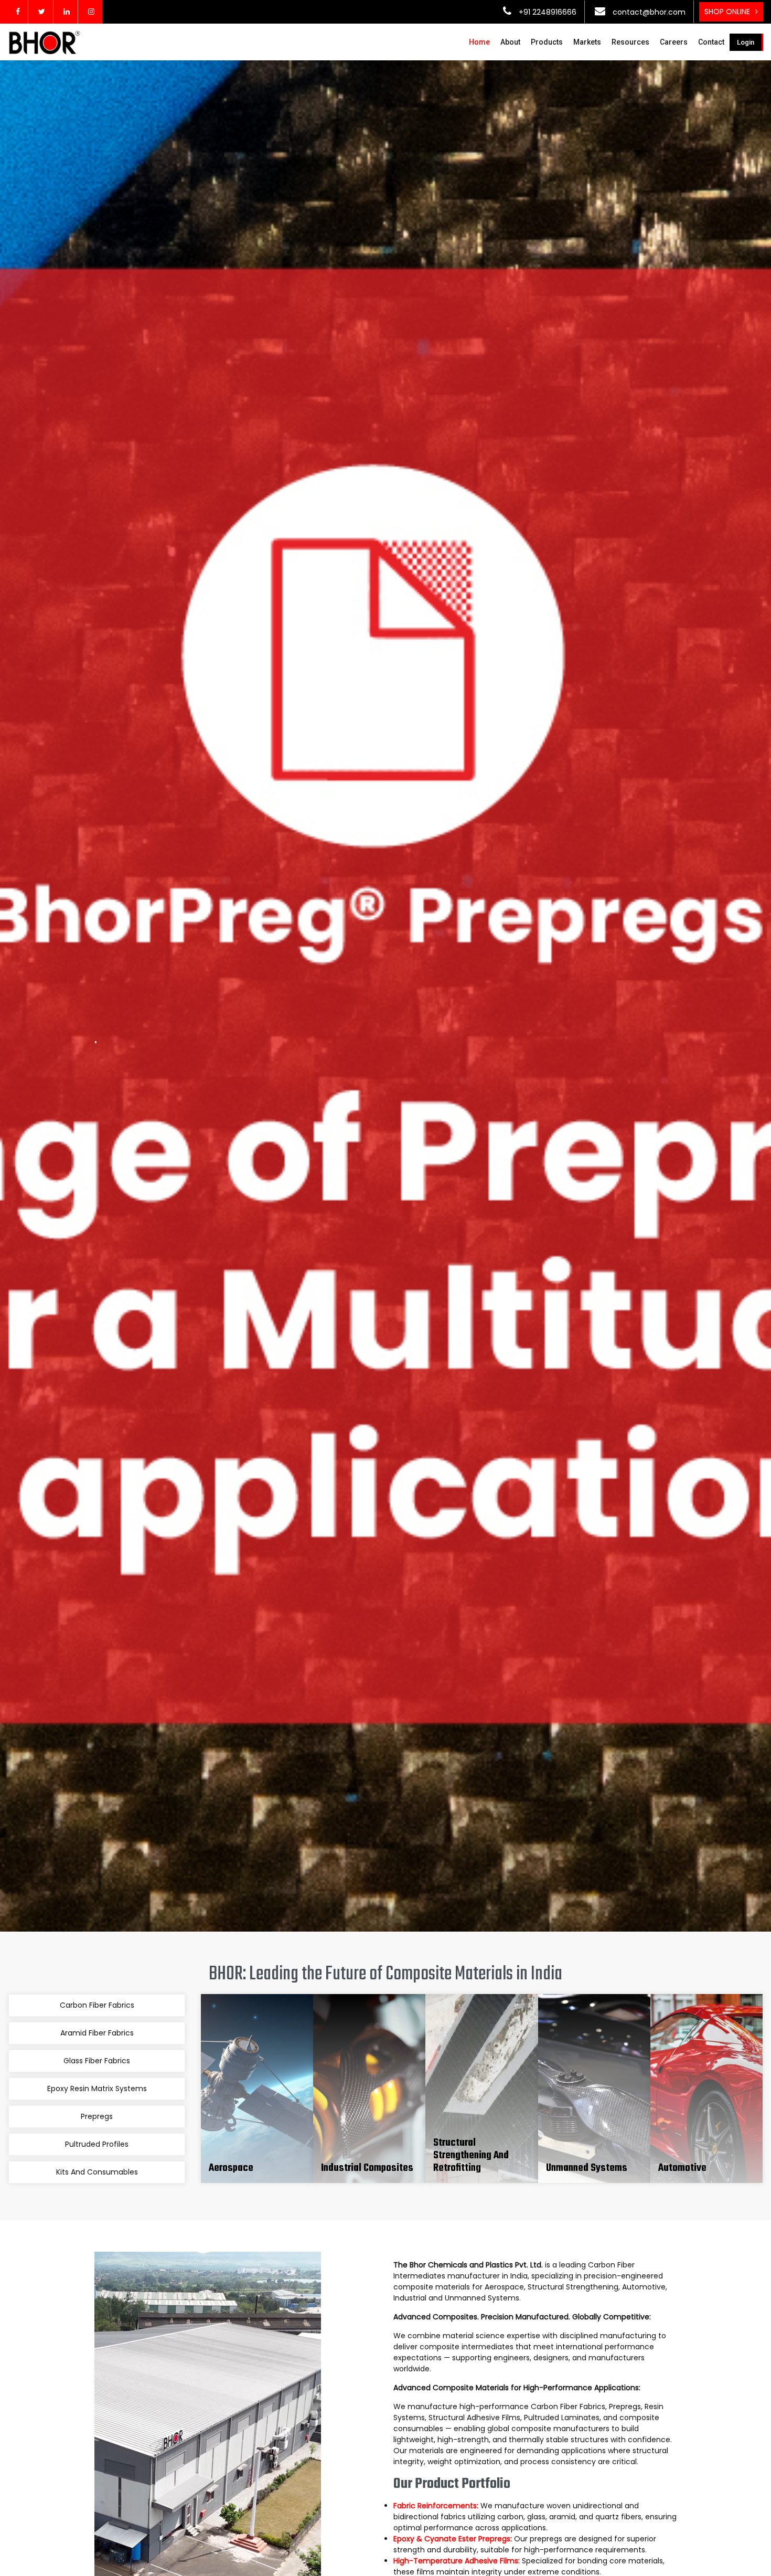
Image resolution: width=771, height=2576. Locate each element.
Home (479, 42)
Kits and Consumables (97, 2172)
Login (746, 42)
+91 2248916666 (547, 12)
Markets (587, 42)
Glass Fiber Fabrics (97, 2061)
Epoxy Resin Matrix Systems (97, 2089)
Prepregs (97, 2116)
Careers (674, 42)
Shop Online (727, 12)
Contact (711, 42)
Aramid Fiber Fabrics (97, 2033)
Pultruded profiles (97, 2144)
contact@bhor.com (648, 12)
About (510, 42)
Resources (630, 42)
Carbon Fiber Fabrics (97, 2005)
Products (547, 42)
